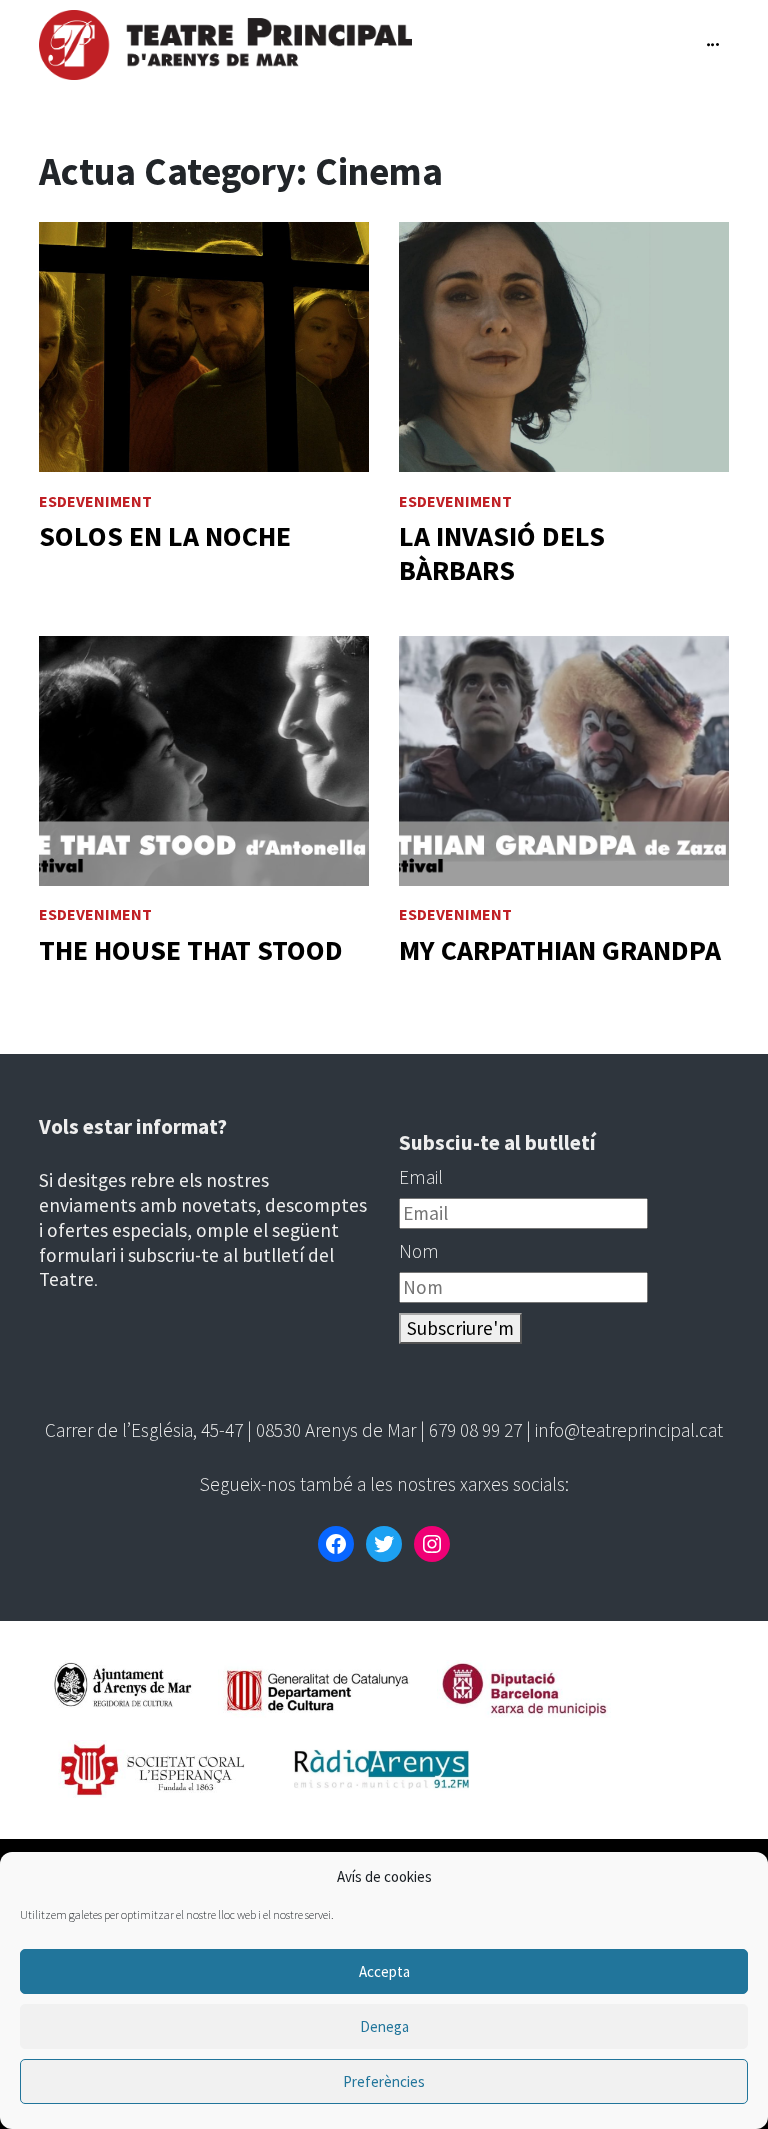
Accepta (384, 1971)
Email (421, 1177)
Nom (419, 1251)
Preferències (384, 2081)
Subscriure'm (460, 1328)
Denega (384, 2026)
